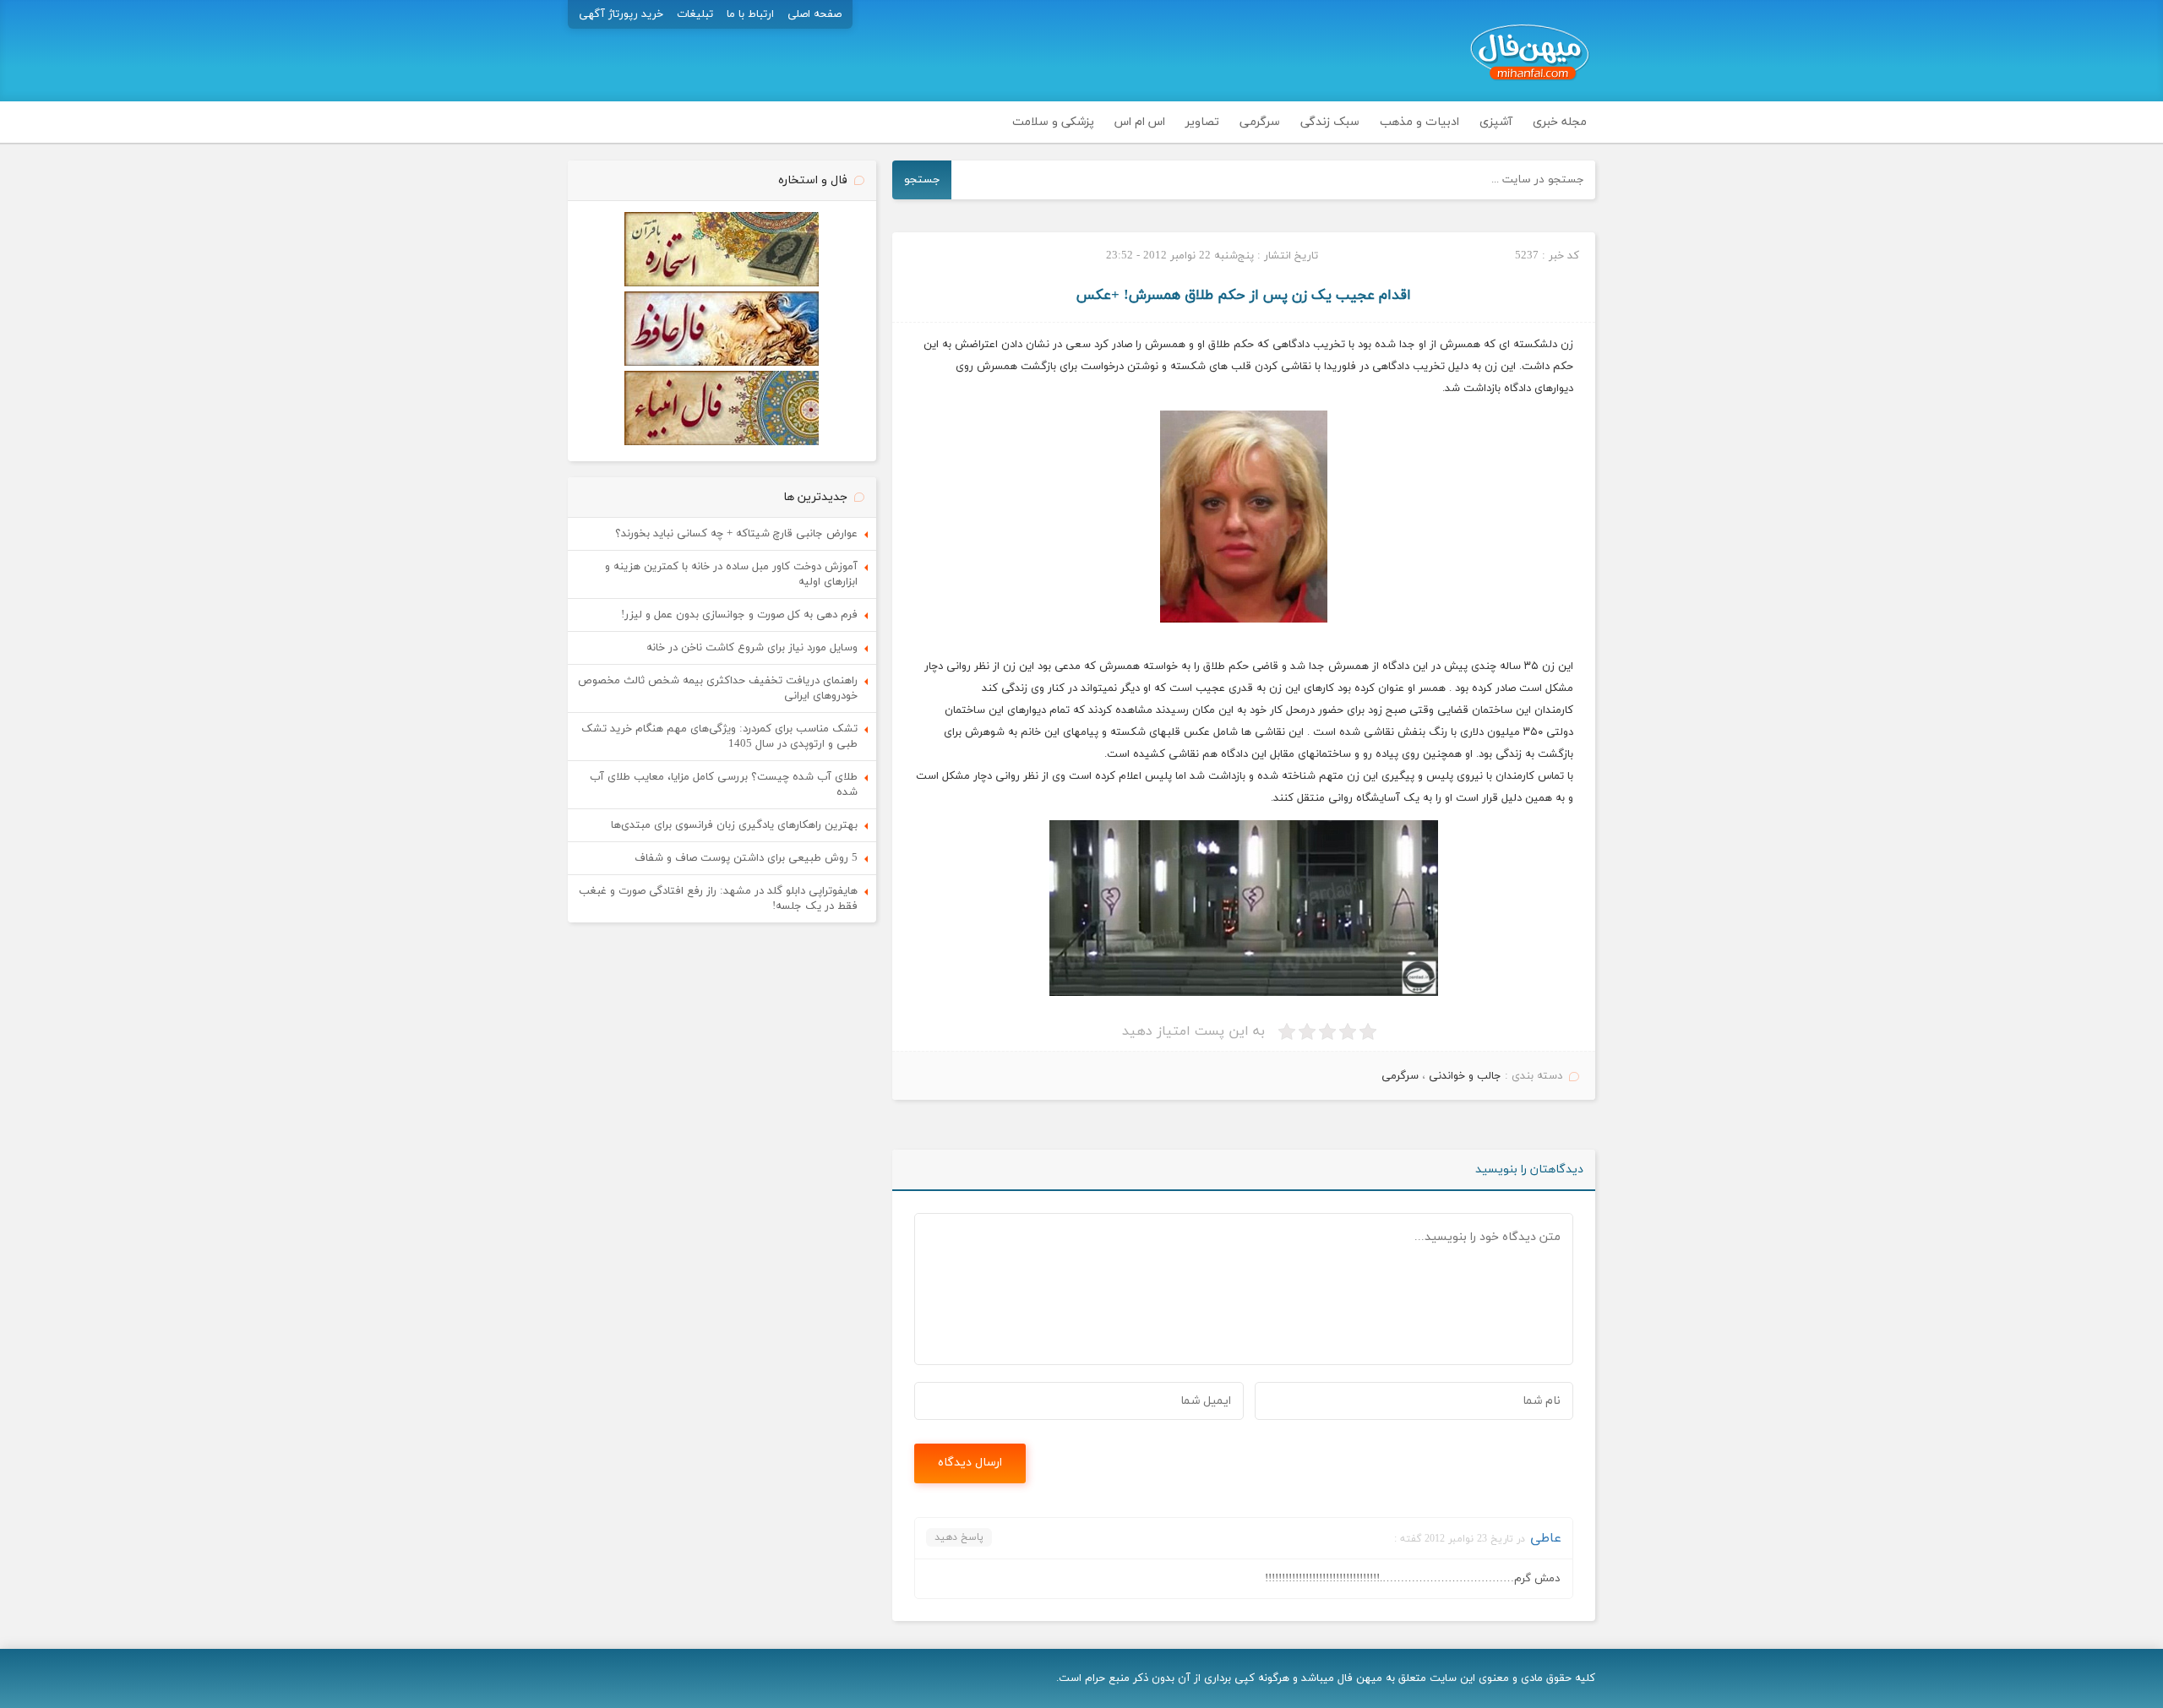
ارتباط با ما (750, 14)
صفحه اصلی (815, 14)
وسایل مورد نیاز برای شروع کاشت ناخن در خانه (752, 648)
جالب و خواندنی (1465, 1076)
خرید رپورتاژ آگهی (621, 14)
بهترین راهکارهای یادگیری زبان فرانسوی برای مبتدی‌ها (734, 825)
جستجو (922, 180)
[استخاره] (722, 284)
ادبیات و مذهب (1419, 122)
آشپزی (1496, 122)
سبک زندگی (1330, 122)
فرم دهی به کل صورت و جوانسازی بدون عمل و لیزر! (739, 615)
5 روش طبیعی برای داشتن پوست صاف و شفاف (746, 858)
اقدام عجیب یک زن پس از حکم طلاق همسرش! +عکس (1244, 296)
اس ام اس (1140, 122)
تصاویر (1202, 122)
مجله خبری (1560, 122)
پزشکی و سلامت (1053, 122)
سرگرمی (1260, 122)
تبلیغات (695, 14)
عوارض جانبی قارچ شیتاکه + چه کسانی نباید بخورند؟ (736, 534)
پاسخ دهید (959, 1537)
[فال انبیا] (722, 443)
